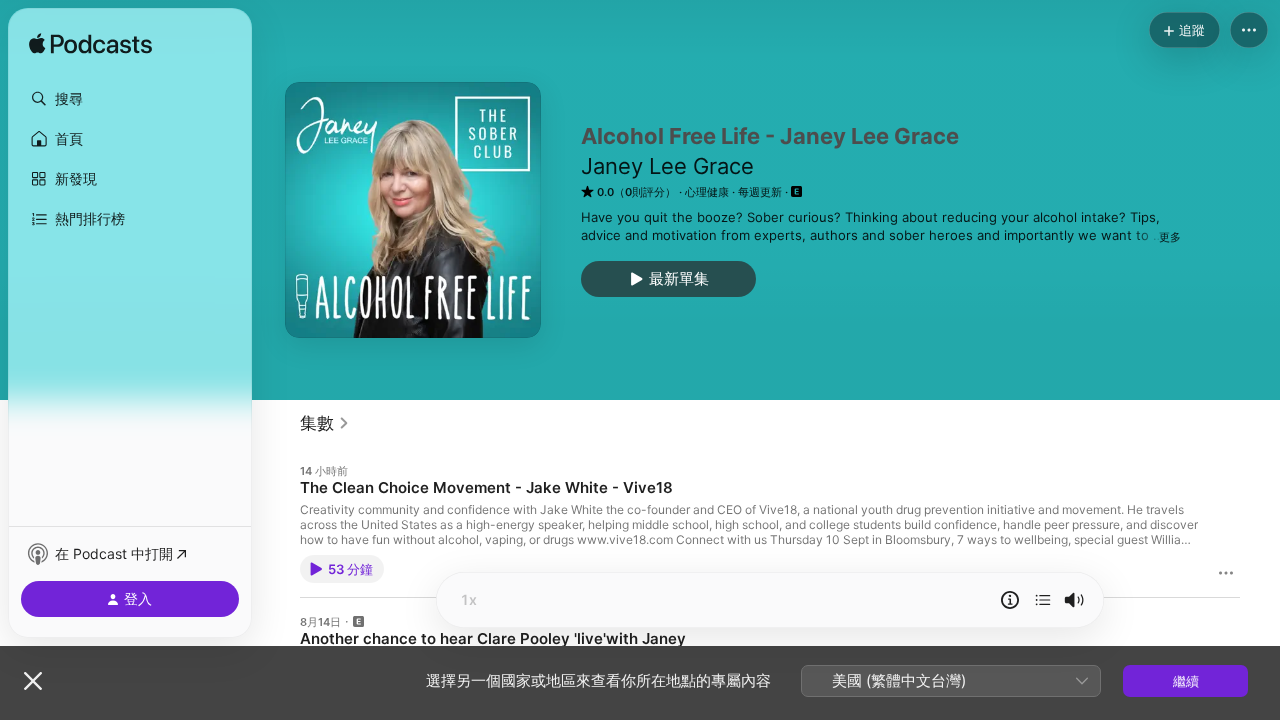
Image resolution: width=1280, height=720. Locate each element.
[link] (325, 423)
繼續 (1186, 681)
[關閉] (33, 681)
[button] (130, 99)
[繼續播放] (1043, 600)
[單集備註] (1010, 600)
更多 (1170, 237)
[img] (90, 45)
